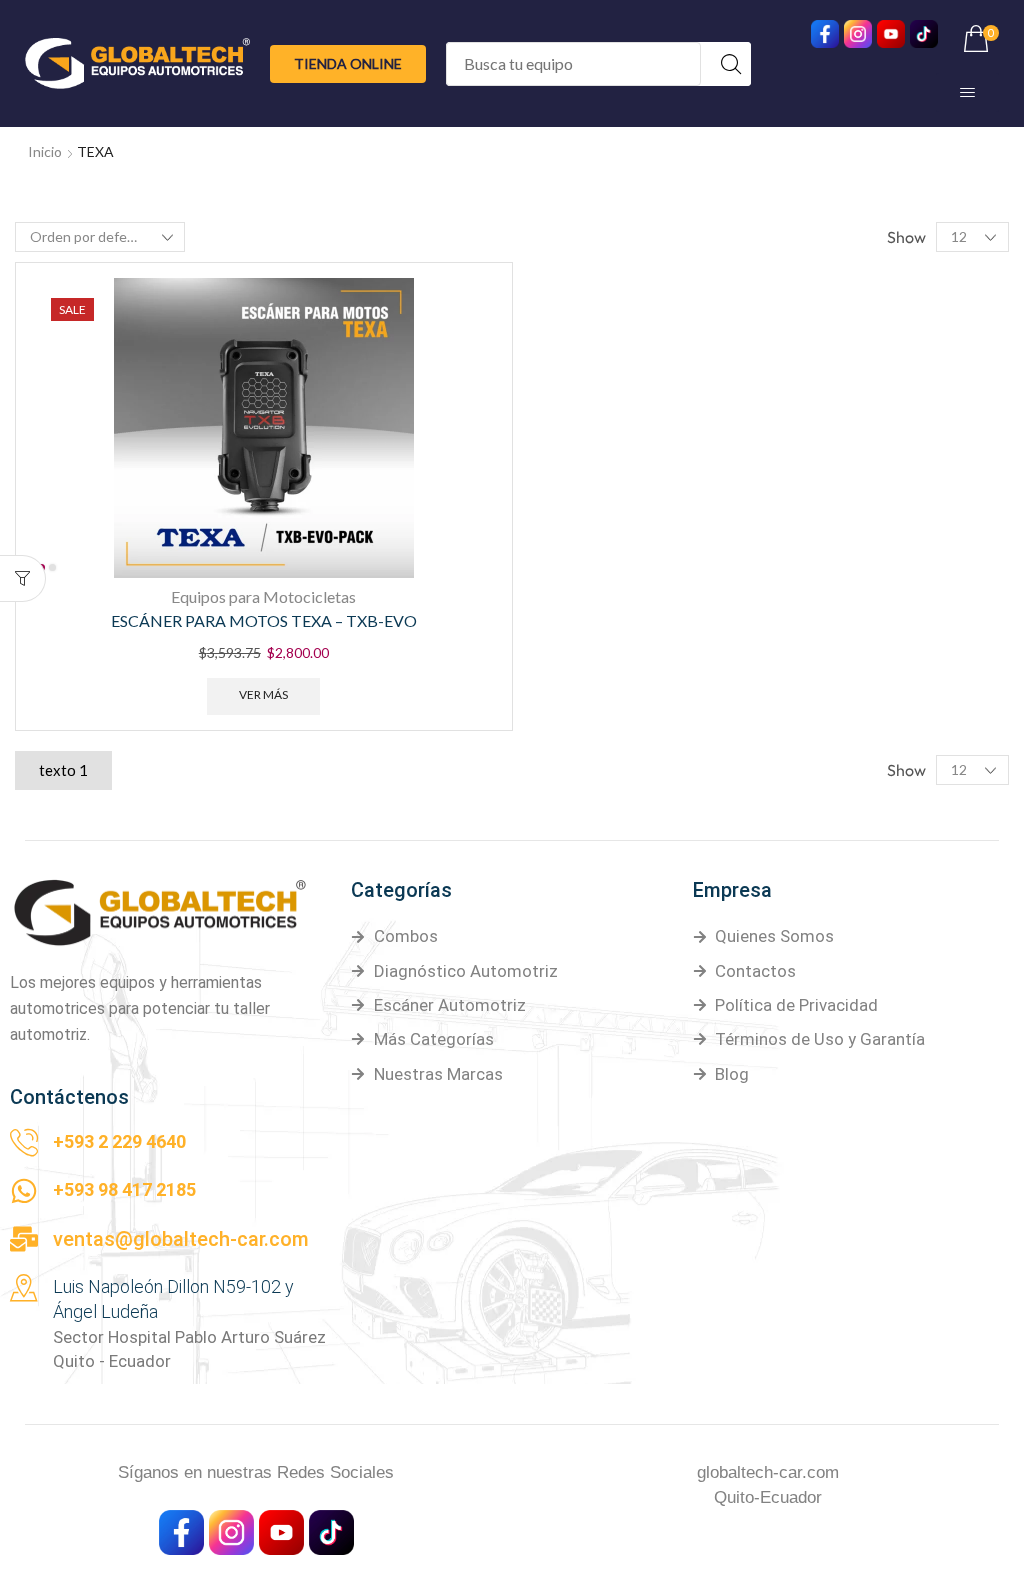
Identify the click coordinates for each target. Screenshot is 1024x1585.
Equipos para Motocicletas (263, 596)
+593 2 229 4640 (119, 1141)
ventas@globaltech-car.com (181, 1239)
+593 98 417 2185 (124, 1189)
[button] (348, 64)
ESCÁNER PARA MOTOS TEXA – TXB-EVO (264, 620)
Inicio (45, 151)
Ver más (263, 694)
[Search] (731, 64)
